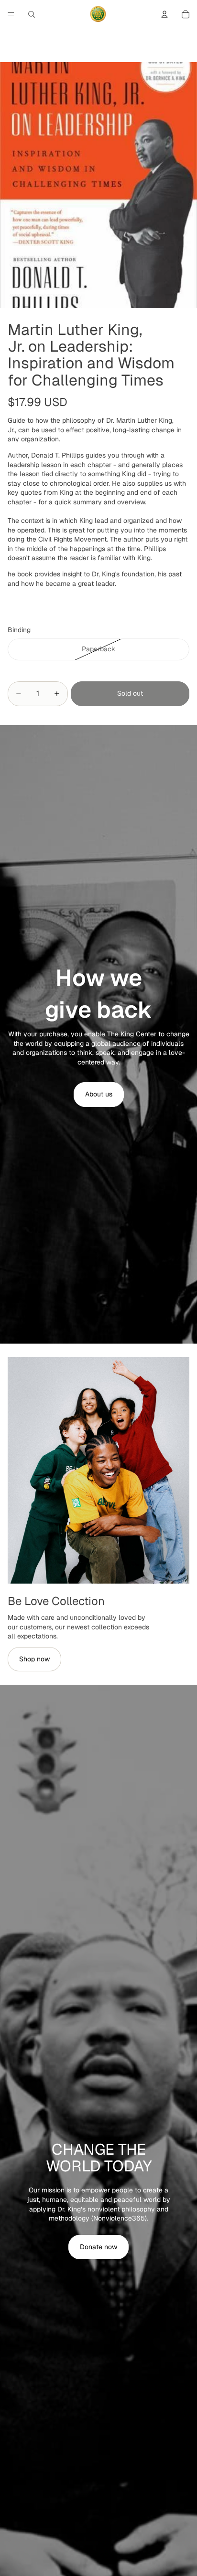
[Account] (164, 14)
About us (99, 1094)
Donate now (98, 2247)
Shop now (34, 1659)
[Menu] (11, 14)
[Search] (32, 14)
